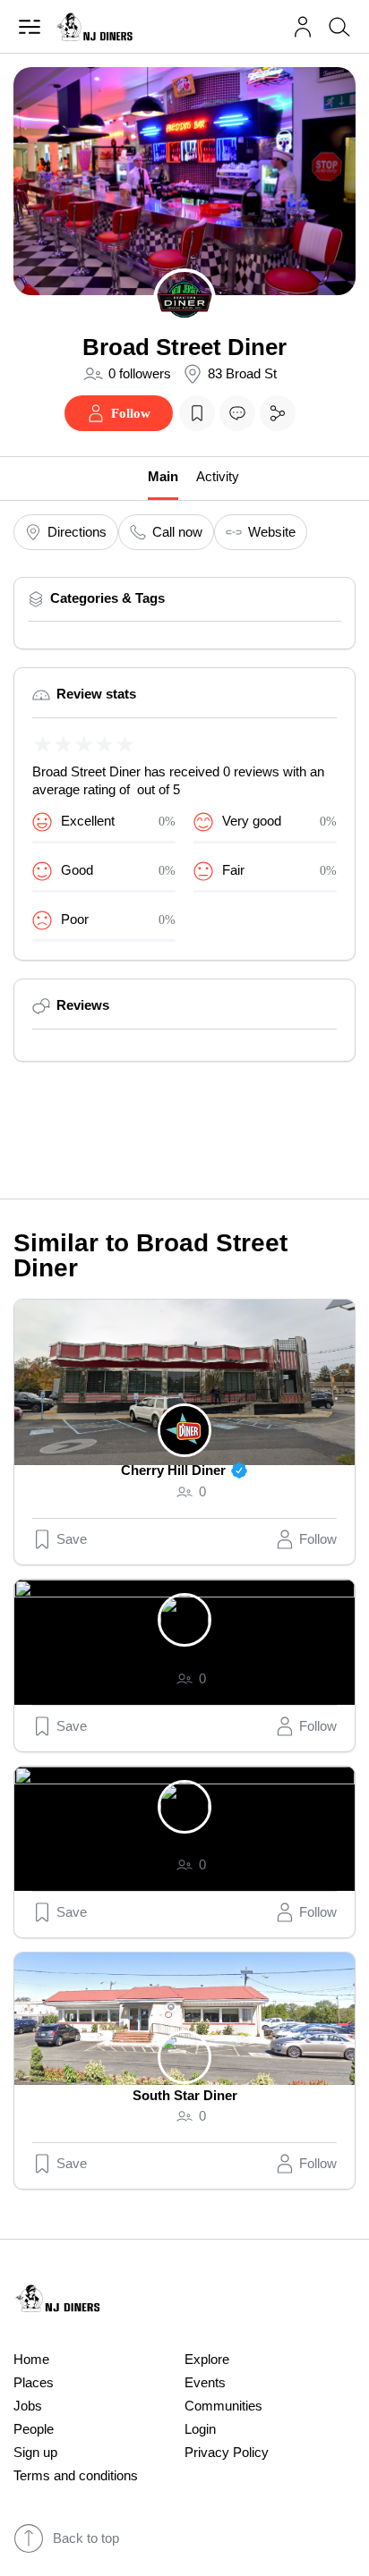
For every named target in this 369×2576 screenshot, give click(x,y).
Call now (177, 532)
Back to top (86, 2538)
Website (272, 532)
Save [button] (72, 1539)
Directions (77, 532)
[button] (303, 27)
